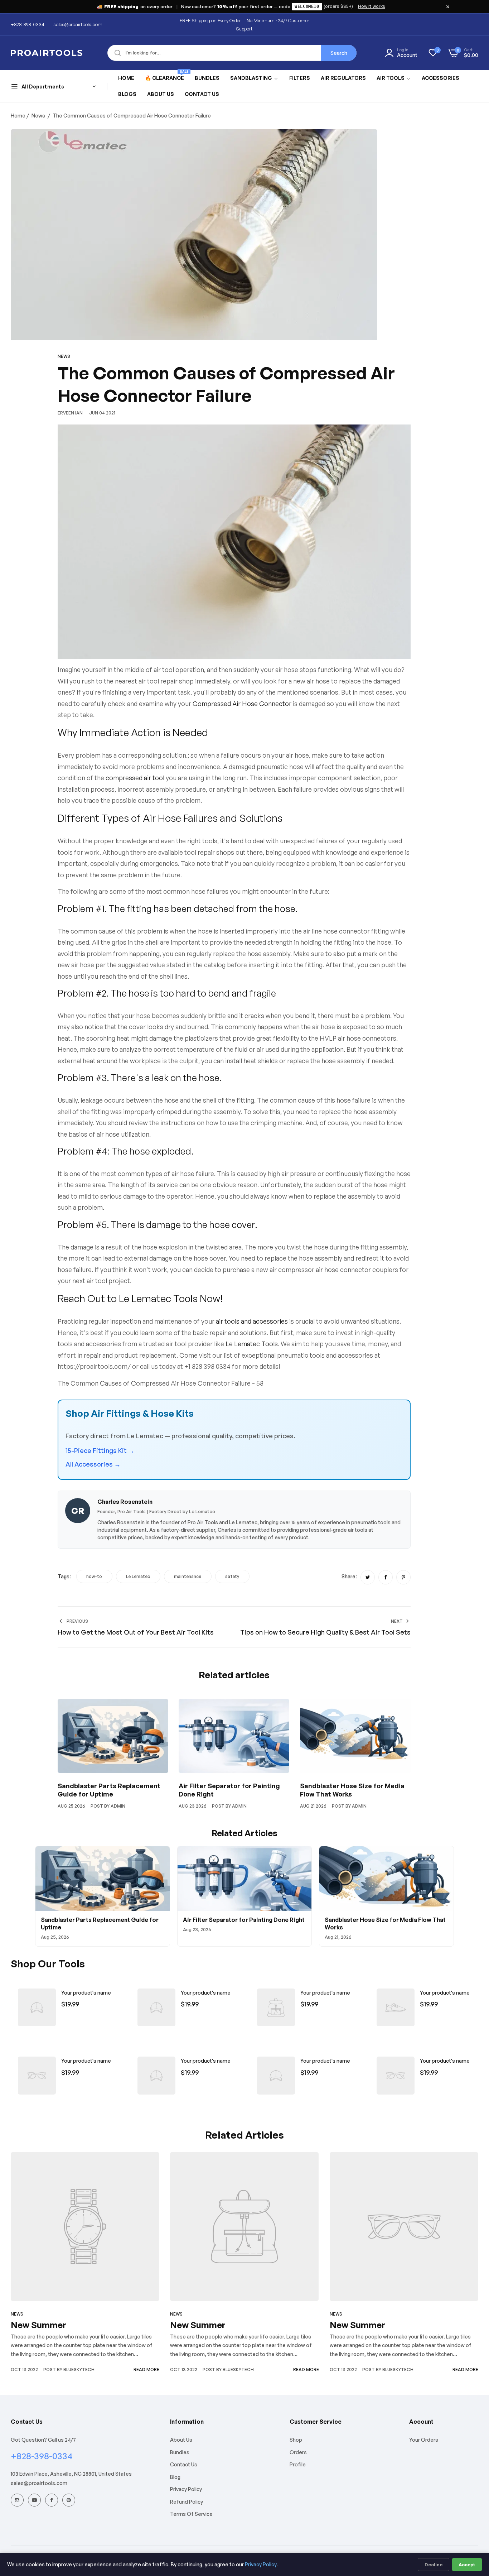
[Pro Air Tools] (47, 53)
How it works (372, 6)
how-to (94, 1576)
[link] (254, 78)
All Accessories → (93, 1464)
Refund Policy (187, 2502)
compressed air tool (135, 778)
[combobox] (232, 53)
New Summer (38, 2325)
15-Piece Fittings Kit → (100, 1450)
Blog (175, 2477)
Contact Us (184, 2464)
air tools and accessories (252, 1321)
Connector (275, 704)
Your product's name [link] (86, 1993)
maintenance (188, 1576)
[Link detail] (17, 2500)
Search (339, 53)
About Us (181, 2440)
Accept (467, 2565)
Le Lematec (138, 1576)
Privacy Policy (186, 2489)
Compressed (212, 704)
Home (18, 116)
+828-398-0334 (42, 2456)
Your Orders (424, 2440)
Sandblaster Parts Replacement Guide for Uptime (109, 1790)
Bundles (180, 2452)
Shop (296, 2440)
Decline (434, 2565)
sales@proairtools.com (39, 2483)
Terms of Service (191, 2514)
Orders (298, 2452)
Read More (146, 2369)
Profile (298, 2464)
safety (232, 1576)
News (38, 116)
